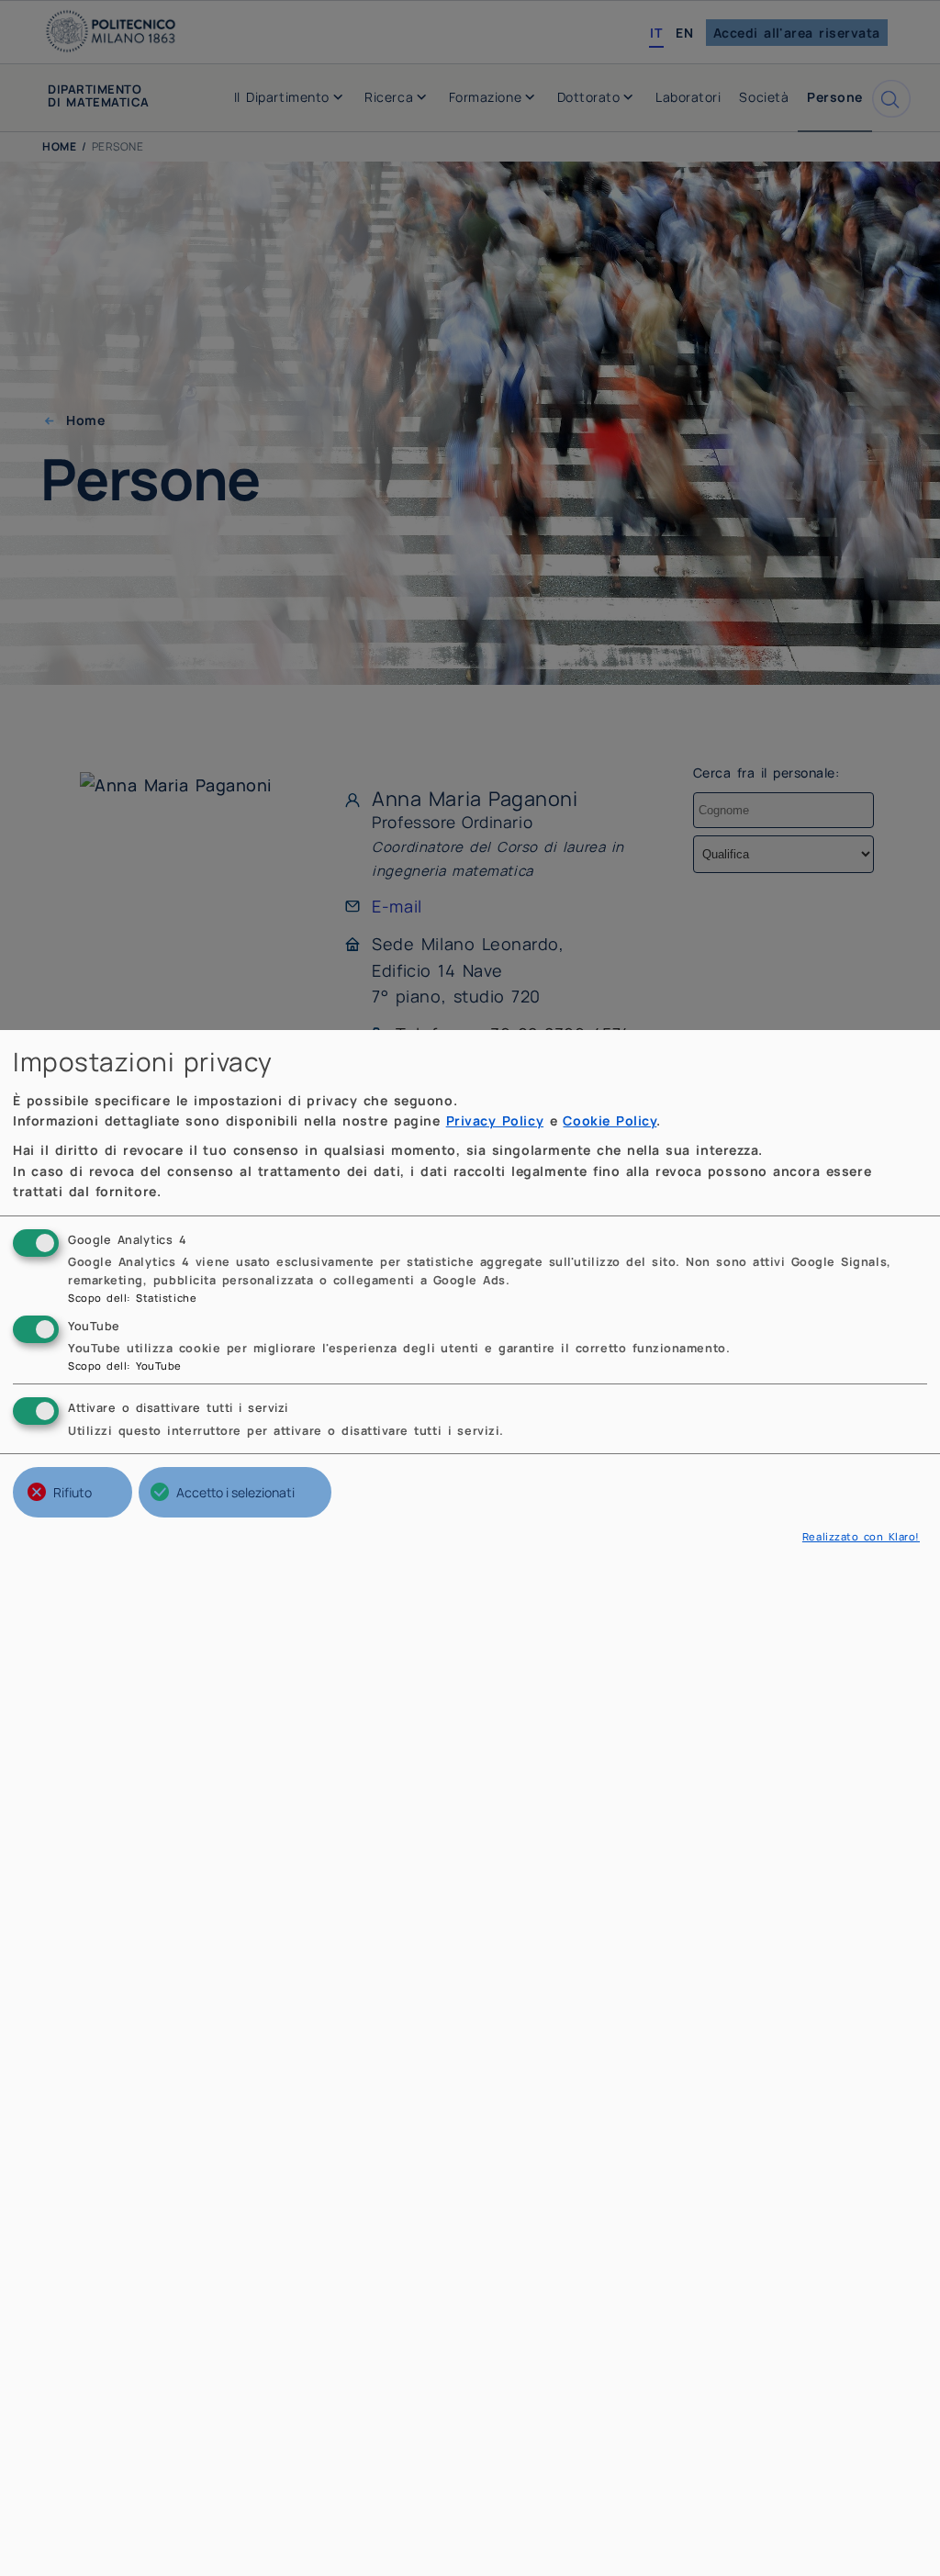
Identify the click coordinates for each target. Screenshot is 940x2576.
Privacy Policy (495, 1120)
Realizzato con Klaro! (861, 1536)
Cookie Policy (610, 1120)
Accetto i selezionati (235, 1492)
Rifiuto (73, 1492)
